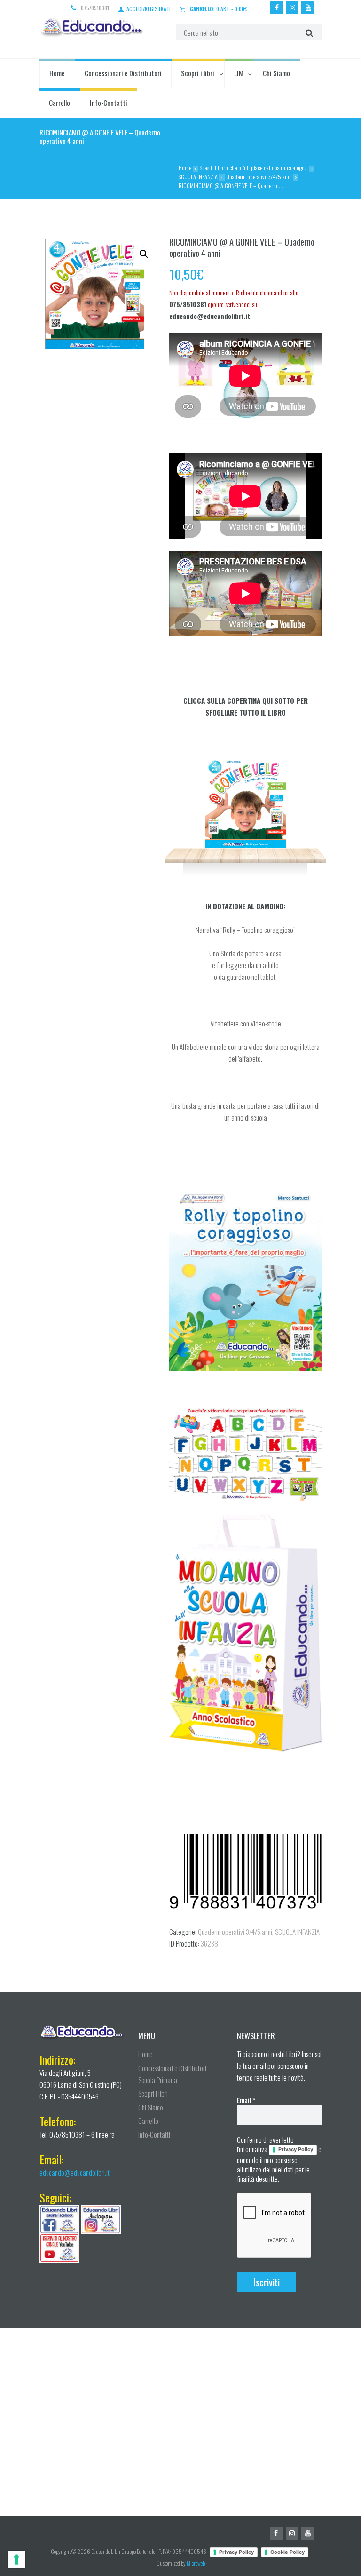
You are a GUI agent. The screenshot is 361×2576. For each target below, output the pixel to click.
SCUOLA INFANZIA (198, 177)
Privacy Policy (296, 2149)
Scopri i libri (198, 73)
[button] (144, 254)
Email (246, 2100)
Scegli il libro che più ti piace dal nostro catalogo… (254, 168)
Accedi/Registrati (149, 8)
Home (57, 73)
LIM (239, 73)
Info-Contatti (109, 103)
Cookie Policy (287, 2552)
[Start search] (308, 32)
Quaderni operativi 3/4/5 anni (259, 177)
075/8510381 (95, 8)
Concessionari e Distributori (123, 73)
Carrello (59, 103)
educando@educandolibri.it (75, 2172)
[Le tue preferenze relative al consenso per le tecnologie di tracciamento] (16, 2560)
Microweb (196, 2563)
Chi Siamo (276, 73)
